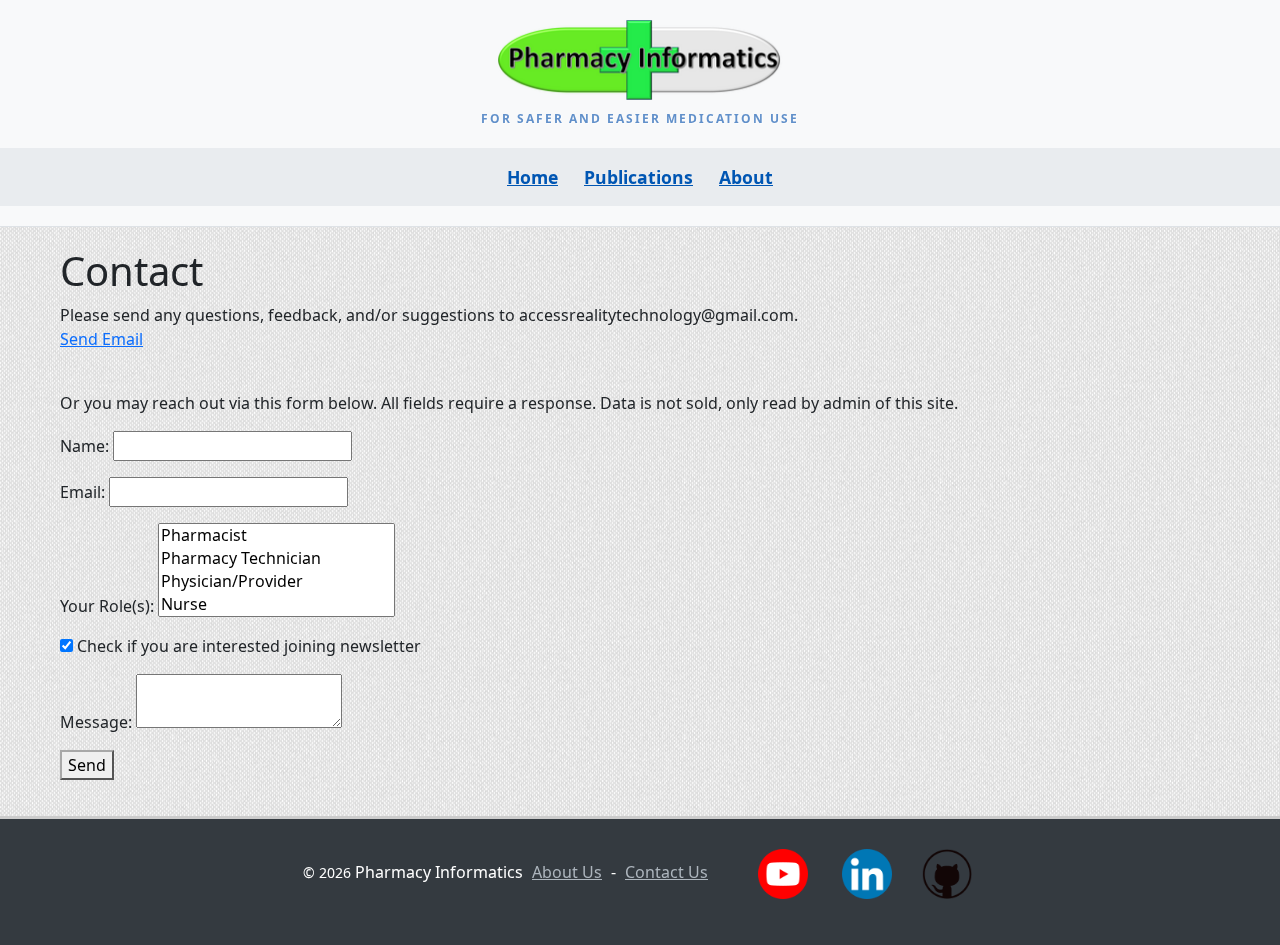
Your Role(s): (109, 606)
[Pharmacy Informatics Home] (640, 60)
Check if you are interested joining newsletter (249, 646)
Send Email (101, 339)
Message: (98, 722)
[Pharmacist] (276, 535)
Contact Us (666, 872)
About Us (567, 872)
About (746, 177)
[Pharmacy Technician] (276, 558)
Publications (638, 177)
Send (87, 765)
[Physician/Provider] (276, 581)
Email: (84, 492)
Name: (86, 446)
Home (532, 177)
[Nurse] (276, 604)
